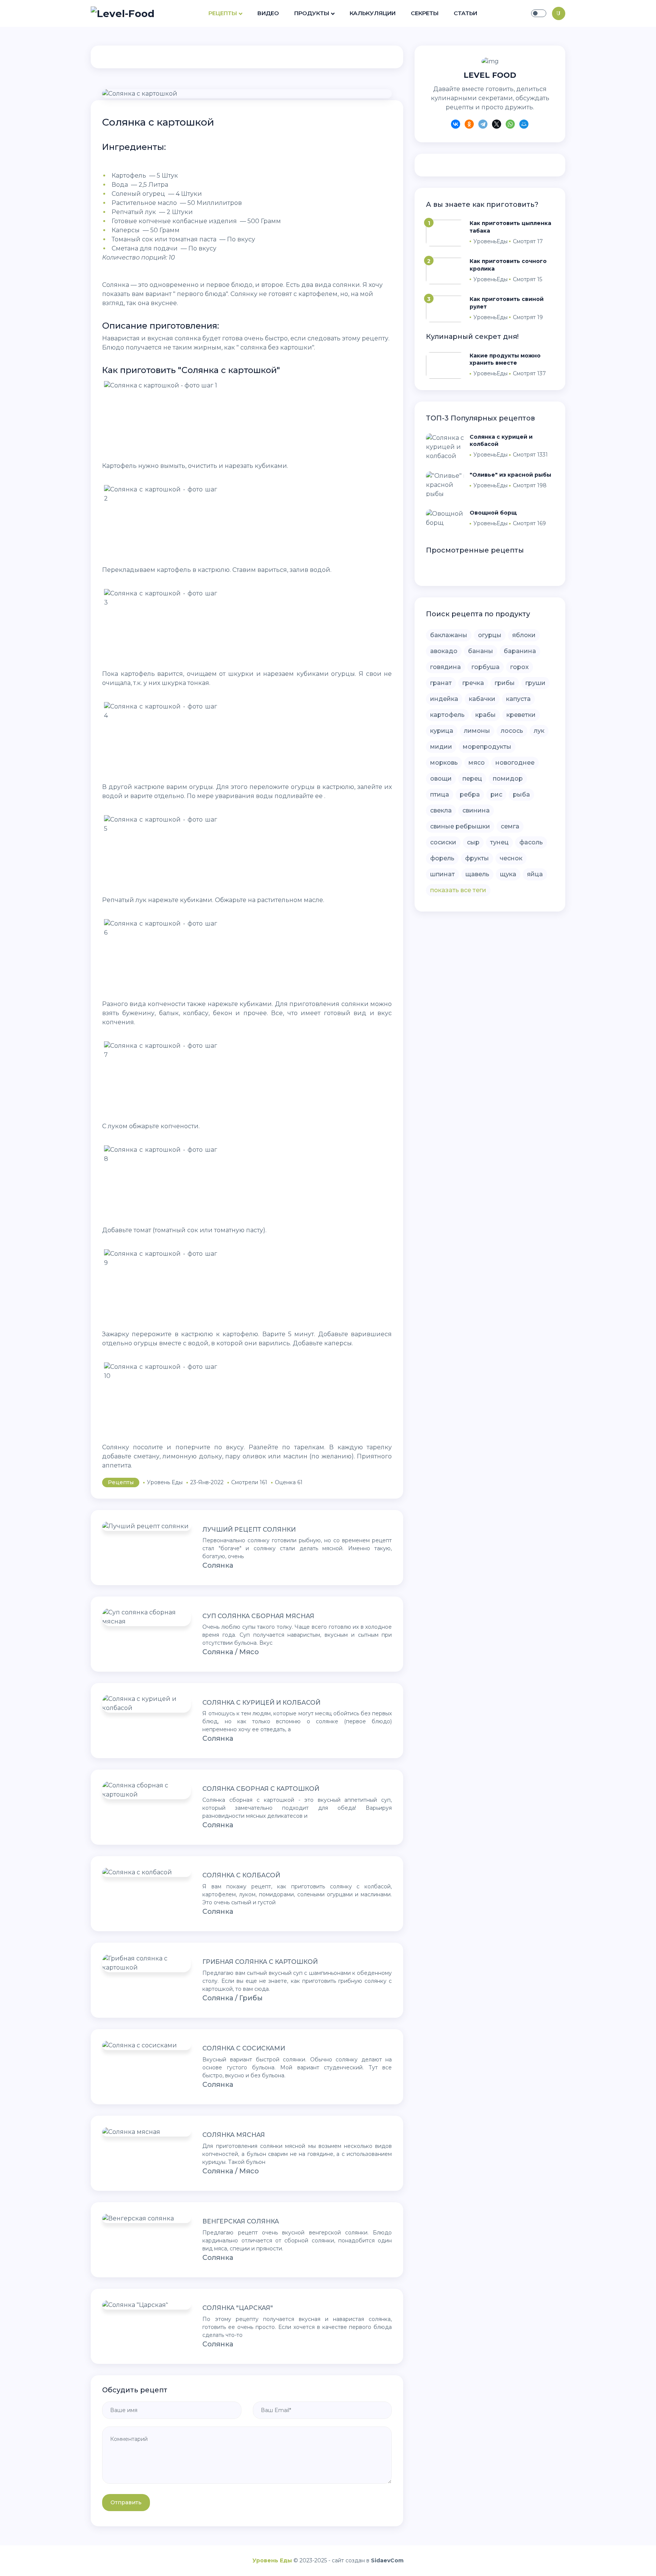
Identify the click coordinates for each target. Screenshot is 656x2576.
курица (442, 731)
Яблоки (524, 635)
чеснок (511, 858)
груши (535, 683)
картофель (447, 715)
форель (442, 858)
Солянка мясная (234, 2135)
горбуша (486, 667)
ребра (470, 794)
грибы (505, 683)
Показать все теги (458, 890)
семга (510, 826)
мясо (477, 763)
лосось (512, 731)
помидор (508, 779)
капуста (518, 699)
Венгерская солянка (241, 2221)
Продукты (312, 13)
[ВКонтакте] (456, 125)
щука (508, 874)
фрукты (477, 858)
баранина (520, 651)
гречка (473, 683)
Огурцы (490, 635)
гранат (441, 683)
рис (496, 794)
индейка (444, 699)
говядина (445, 667)
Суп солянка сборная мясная (258, 1616)
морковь (444, 763)
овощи (441, 779)
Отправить (126, 2502)
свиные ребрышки (460, 826)
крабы (486, 715)
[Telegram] (483, 125)
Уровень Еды (272, 2560)
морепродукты (487, 747)
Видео (268, 13)
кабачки (482, 699)
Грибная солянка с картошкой (260, 1962)
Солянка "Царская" (238, 2308)
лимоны (477, 731)
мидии (441, 747)
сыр (473, 842)
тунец (499, 842)
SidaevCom (387, 2560)
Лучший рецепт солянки (249, 1530)
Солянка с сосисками (244, 2048)
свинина (476, 810)
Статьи (465, 13)
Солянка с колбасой (241, 1875)
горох (520, 667)
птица (440, 794)
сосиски (443, 842)
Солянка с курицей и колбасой (261, 1703)
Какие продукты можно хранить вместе (505, 359)
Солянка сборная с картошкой (261, 1789)
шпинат (442, 874)
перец (472, 779)
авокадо (444, 651)
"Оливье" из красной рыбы (510, 475)
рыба (521, 794)
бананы (481, 651)
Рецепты (223, 13)
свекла (441, 810)
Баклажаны (449, 635)
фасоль (531, 842)
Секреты (425, 13)
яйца (535, 874)
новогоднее (515, 763)
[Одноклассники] (469, 125)
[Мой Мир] (524, 125)
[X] (497, 125)
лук (539, 731)
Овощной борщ (493, 513)
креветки (521, 715)
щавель (477, 874)
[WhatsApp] (510, 125)
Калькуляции (373, 13)
